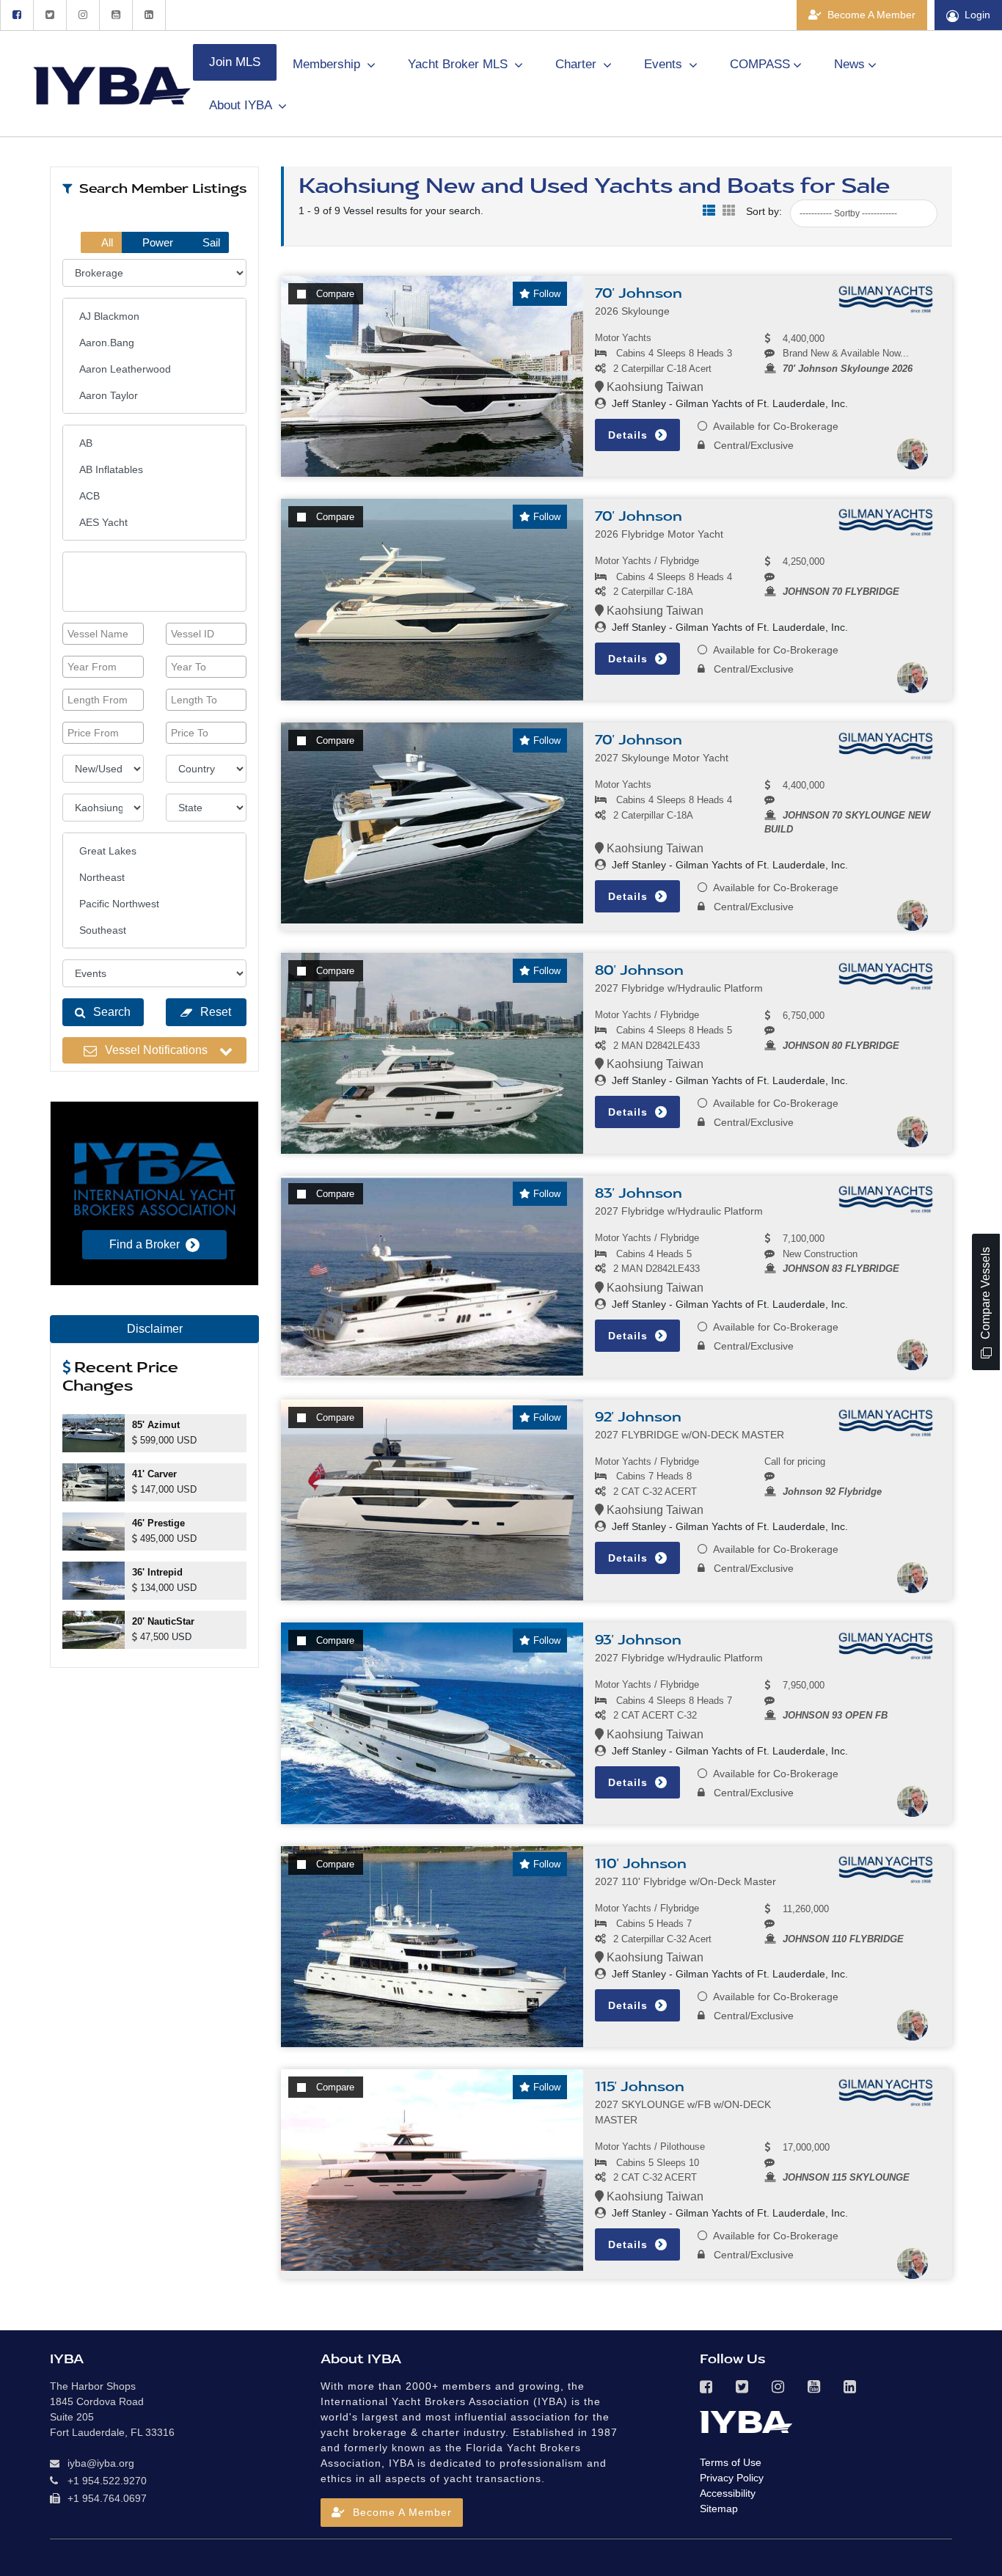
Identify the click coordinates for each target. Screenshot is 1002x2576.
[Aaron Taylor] (154, 395)
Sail (210, 242)
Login (977, 15)
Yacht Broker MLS (460, 64)
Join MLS (235, 62)
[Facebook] (17, 15)
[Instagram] (83, 15)
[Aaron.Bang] (154, 343)
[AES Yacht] (154, 522)
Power (156, 242)
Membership (328, 64)
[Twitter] (50, 15)
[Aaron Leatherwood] (154, 369)
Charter (578, 64)
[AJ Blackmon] (154, 316)
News (849, 64)
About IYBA (242, 105)
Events (665, 64)
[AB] (154, 443)
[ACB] (154, 496)
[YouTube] (116, 15)
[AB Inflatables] (154, 469)
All (106, 242)
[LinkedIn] (149, 15)
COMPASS (760, 64)
